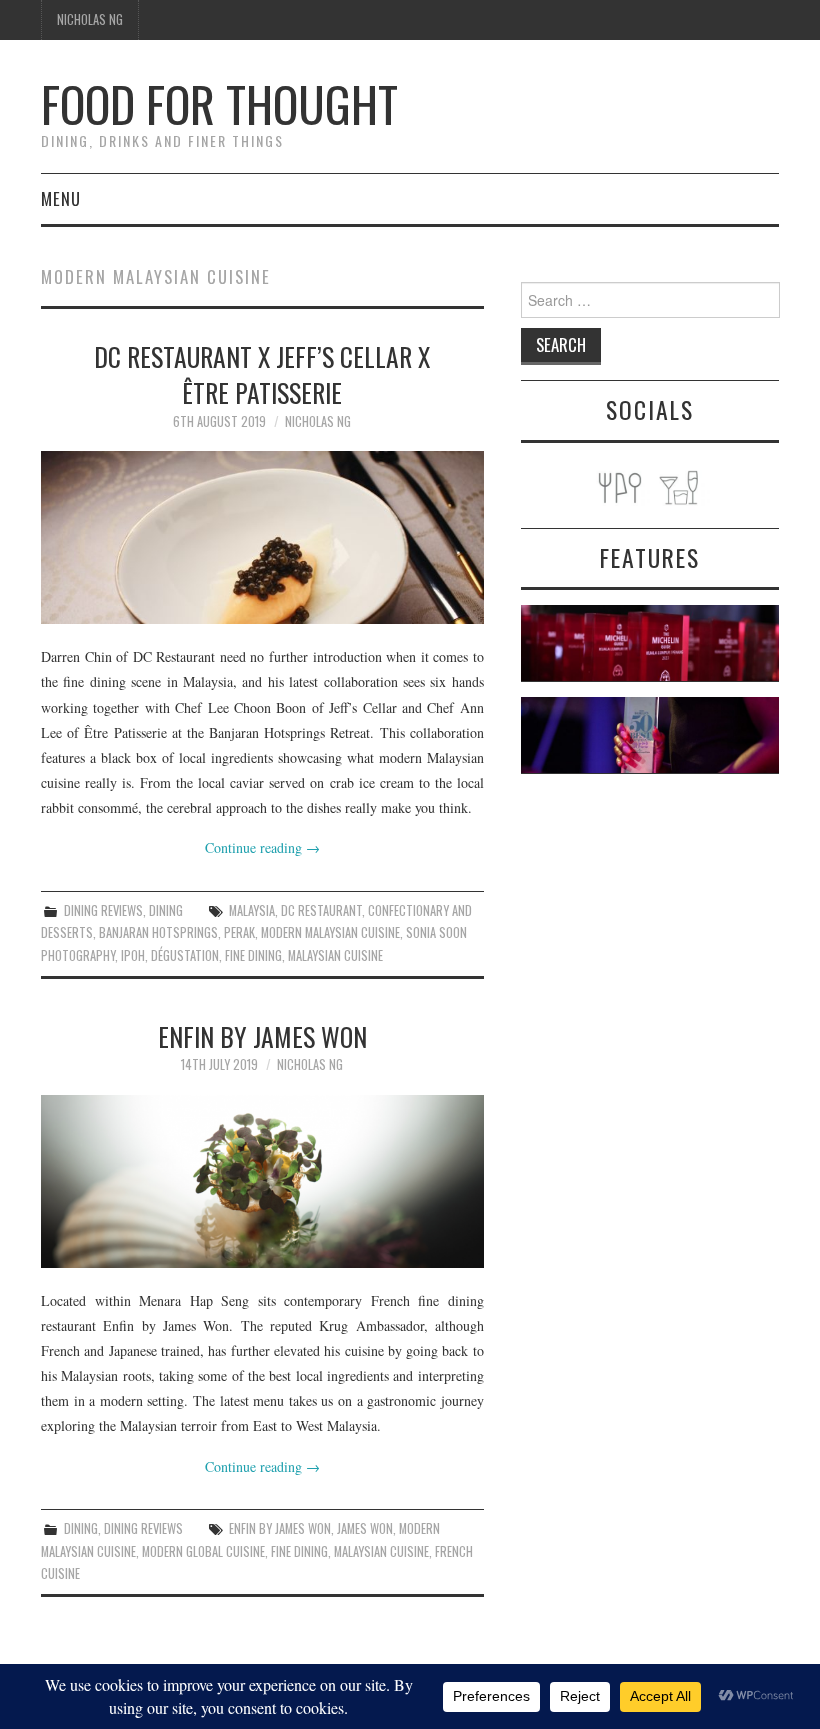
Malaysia (252, 910)
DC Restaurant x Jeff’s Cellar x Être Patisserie (262, 374)
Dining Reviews (103, 910)
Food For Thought (219, 103)
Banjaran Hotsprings (158, 932)
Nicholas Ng (90, 19)
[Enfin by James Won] (262, 1181)
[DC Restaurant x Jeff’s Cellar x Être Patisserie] (262, 537)
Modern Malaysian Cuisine (330, 932)
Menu (61, 198)
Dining (166, 910)
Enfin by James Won (262, 1036)
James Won (365, 1528)
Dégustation (185, 955)
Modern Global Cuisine (203, 1551)
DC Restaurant (321, 910)
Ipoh (133, 955)
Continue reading (262, 847)
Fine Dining (253, 955)
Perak (239, 932)
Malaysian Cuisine (335, 955)
